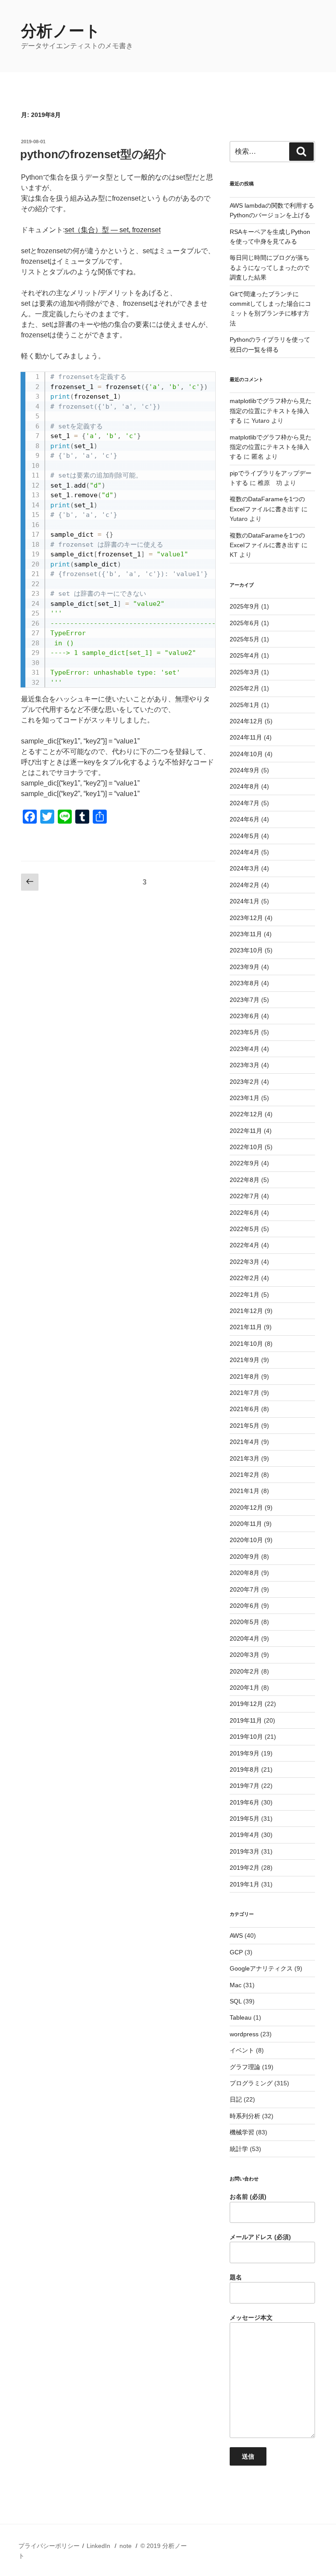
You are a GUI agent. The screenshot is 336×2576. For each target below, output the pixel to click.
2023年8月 (245, 983)
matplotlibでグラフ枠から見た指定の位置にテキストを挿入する (271, 411)
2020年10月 (246, 1540)
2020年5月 (245, 1622)
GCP (236, 1952)
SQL (236, 2001)
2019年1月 (245, 1884)
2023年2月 (245, 1082)
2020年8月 (245, 1573)
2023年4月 (245, 1049)
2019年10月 (246, 1737)
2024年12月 (246, 721)
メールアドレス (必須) (260, 2237)
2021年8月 (245, 1376)
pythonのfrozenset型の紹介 (93, 154)
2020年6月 (245, 1606)
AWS (236, 1936)
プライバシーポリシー (49, 2546)
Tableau (241, 2017)
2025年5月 (245, 639)
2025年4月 (245, 655)
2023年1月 (245, 1098)
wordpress (244, 2034)
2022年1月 (245, 1295)
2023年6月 (245, 1016)
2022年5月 (245, 1229)
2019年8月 (245, 1769)
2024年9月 (245, 770)
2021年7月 (245, 1393)
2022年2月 (245, 1278)
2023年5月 (245, 1032)
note (126, 2546)
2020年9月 (245, 1557)
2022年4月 (245, 1245)
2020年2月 (245, 1671)
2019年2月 (245, 1868)
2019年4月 (245, 1835)
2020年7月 (245, 1589)
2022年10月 (246, 1147)
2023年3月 (245, 1065)
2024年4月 (245, 852)
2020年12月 (246, 1507)
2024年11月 (246, 737)
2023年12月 (246, 918)
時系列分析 (245, 2116)
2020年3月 (245, 1655)
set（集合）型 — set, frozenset (113, 230)
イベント (242, 2050)
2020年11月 (246, 1524)
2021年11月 (246, 1327)
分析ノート (61, 31)
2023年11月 (246, 934)
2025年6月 (245, 623)
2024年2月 (245, 885)
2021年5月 (245, 1426)
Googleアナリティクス (261, 1968)
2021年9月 (245, 1360)
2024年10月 (246, 754)
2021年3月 (245, 1458)
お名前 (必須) (248, 2197)
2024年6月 (245, 819)
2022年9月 (245, 1163)
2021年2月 (245, 1475)
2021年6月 (245, 1409)
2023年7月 (245, 1000)
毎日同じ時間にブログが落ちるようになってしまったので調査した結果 (269, 267)
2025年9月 (245, 606)
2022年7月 (245, 1196)
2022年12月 (246, 1114)
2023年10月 (246, 950)
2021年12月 (246, 1311)
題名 (236, 2277)
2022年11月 (246, 1131)
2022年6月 (245, 1213)
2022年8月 (245, 1180)
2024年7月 (245, 803)
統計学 (239, 2149)
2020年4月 (245, 1638)
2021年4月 (245, 1442)
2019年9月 (245, 1753)
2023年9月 (245, 967)
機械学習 (242, 2132)
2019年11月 (246, 1720)
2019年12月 (246, 1704)
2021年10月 (246, 1344)
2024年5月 (245, 836)
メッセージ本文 (251, 2318)
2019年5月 (245, 1819)
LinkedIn (98, 2546)
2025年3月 (245, 672)
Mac (236, 1985)
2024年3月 (245, 868)
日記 (236, 2099)
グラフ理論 (245, 2067)
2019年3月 (245, 1851)
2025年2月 (245, 688)
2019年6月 (245, 1802)
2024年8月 (245, 786)
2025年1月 (245, 705)
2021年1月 (245, 1491)
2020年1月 (245, 1688)
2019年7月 (245, 1786)
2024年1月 (245, 901)
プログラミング (251, 2083)
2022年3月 (245, 1262)
